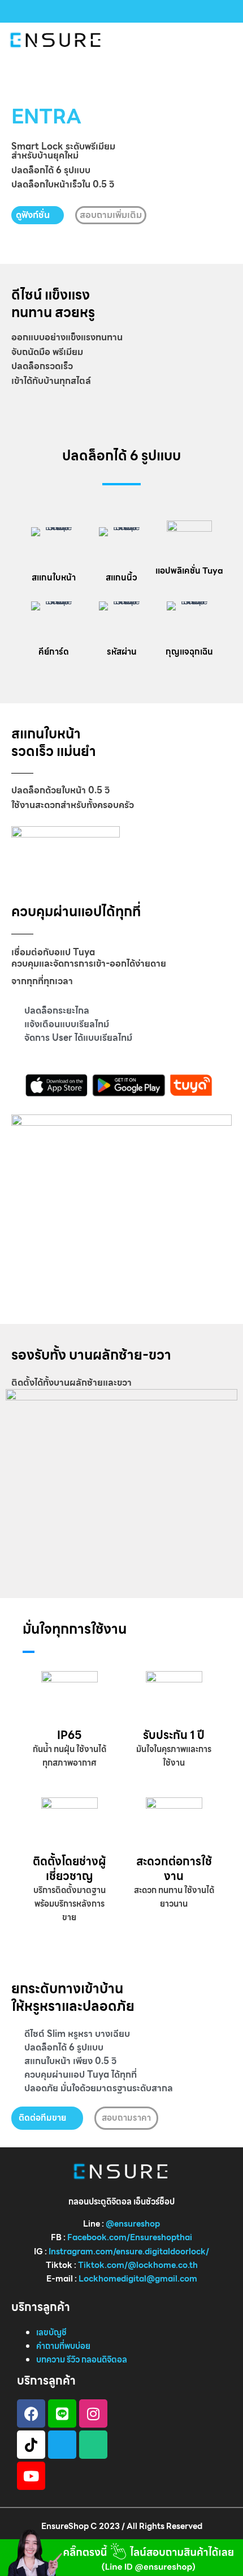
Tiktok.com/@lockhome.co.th (138, 2265)
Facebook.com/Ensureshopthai (130, 2237)
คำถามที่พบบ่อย (63, 2346)
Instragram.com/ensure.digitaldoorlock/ (129, 2251)
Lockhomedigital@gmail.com (138, 2278)
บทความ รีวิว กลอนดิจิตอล (82, 2359)
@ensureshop (133, 2223)
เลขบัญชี (51, 2332)
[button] (228, 40)
